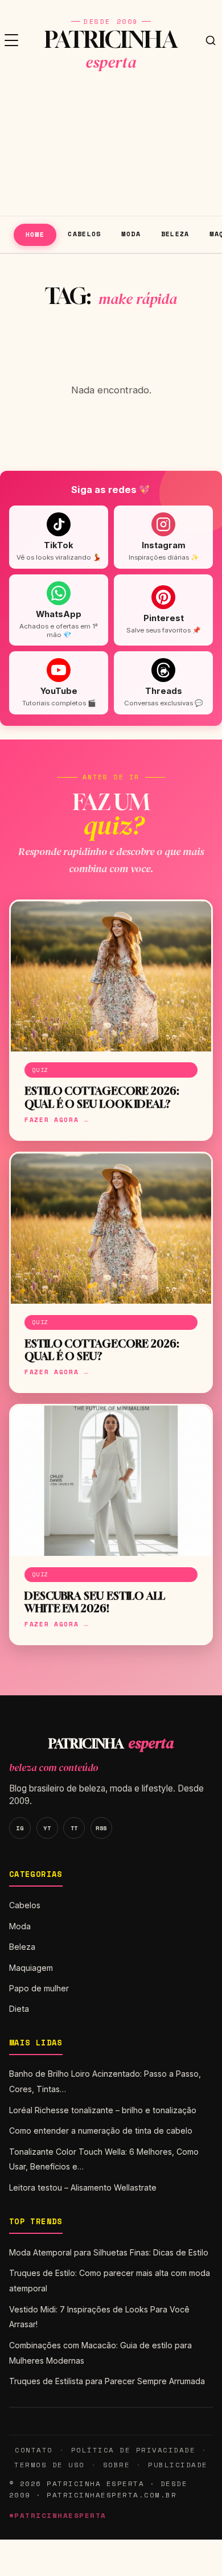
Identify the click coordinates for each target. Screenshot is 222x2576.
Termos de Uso (49, 2465)
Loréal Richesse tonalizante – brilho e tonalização (103, 2110)
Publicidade (178, 2465)
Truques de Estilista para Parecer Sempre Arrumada (107, 2381)
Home (35, 234)
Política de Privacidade (133, 2450)
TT (74, 1828)
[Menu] (11, 40)
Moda (131, 234)
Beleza (175, 234)
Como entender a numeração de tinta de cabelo (101, 2131)
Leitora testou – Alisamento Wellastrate (83, 2187)
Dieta (19, 2009)
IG (20, 1828)
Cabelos (85, 234)
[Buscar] (211, 40)
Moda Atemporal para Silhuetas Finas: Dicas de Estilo (109, 2252)
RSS (101, 1828)
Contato (34, 2450)
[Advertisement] (111, 148)
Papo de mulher (39, 1988)
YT (47, 1828)
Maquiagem (31, 1968)
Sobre (117, 2465)
